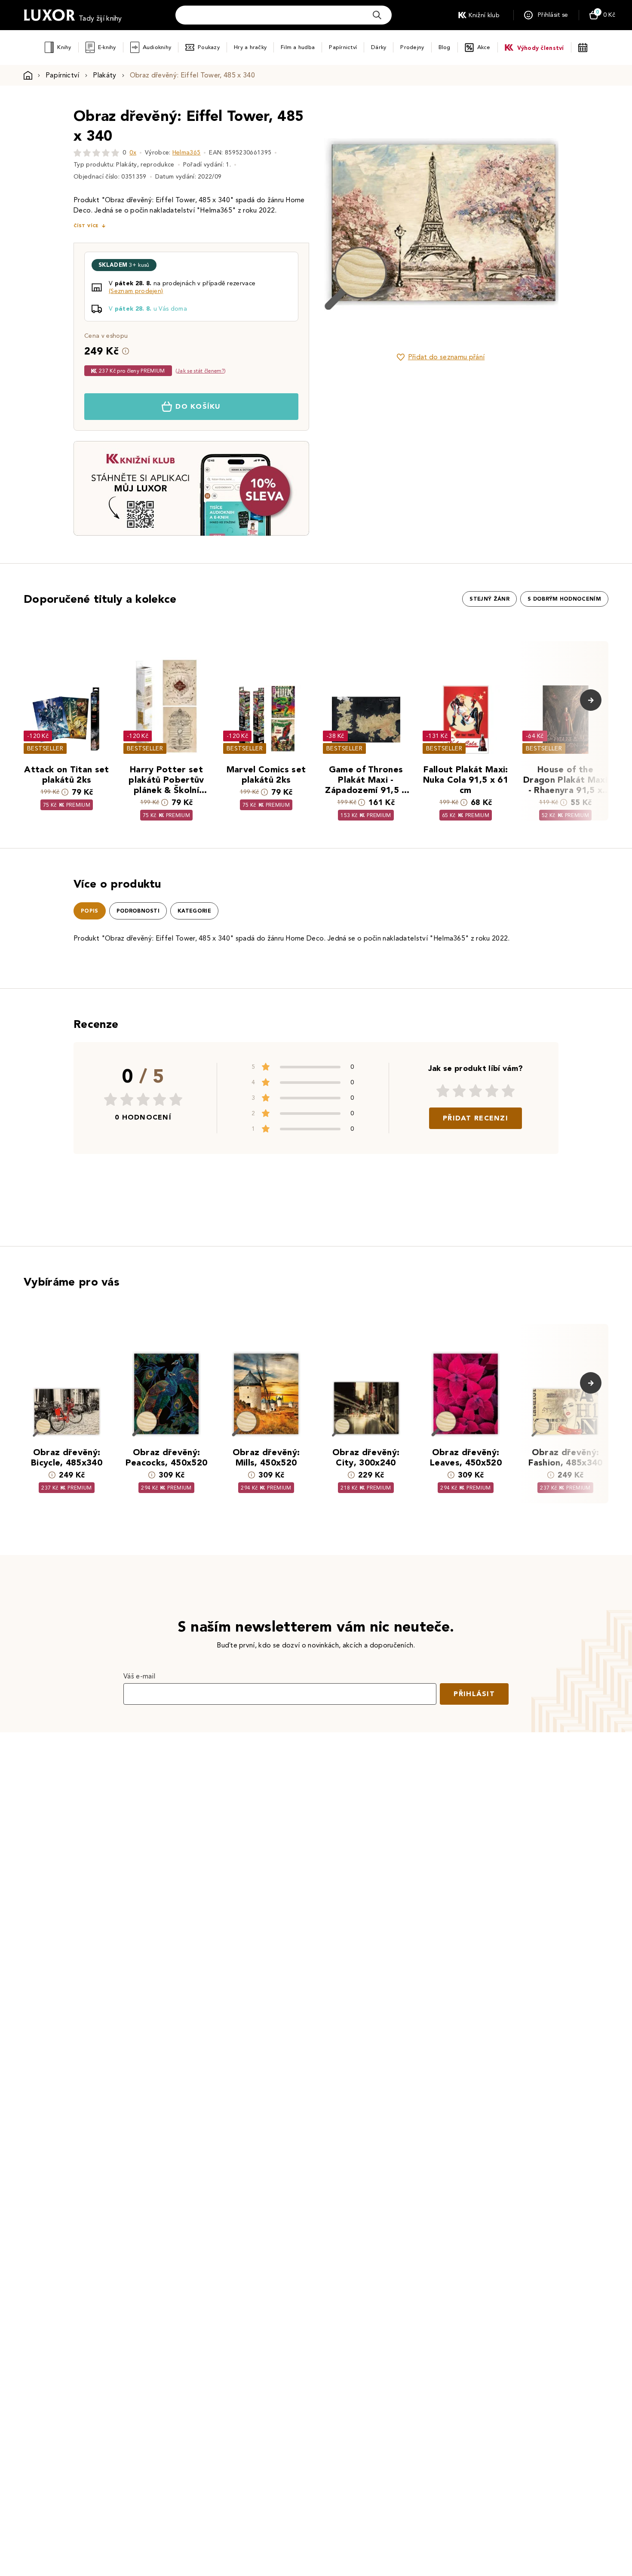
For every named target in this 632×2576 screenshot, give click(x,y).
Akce (484, 47)
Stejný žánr (489, 599)
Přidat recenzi (476, 1118)
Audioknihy (157, 47)
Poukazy (209, 47)
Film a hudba (298, 47)
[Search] (377, 15)
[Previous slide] (344, 224)
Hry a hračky (250, 47)
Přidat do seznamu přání (446, 357)
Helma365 (187, 153)
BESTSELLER (45, 748)
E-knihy (107, 47)
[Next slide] (537, 224)
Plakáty (105, 75)
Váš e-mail (139, 1676)
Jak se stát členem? (201, 371)
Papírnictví (343, 47)
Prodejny (412, 47)
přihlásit (474, 1694)
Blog (445, 47)
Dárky (379, 47)
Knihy (64, 47)
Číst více (86, 226)
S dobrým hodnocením (564, 599)
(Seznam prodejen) (136, 291)
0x (133, 153)
